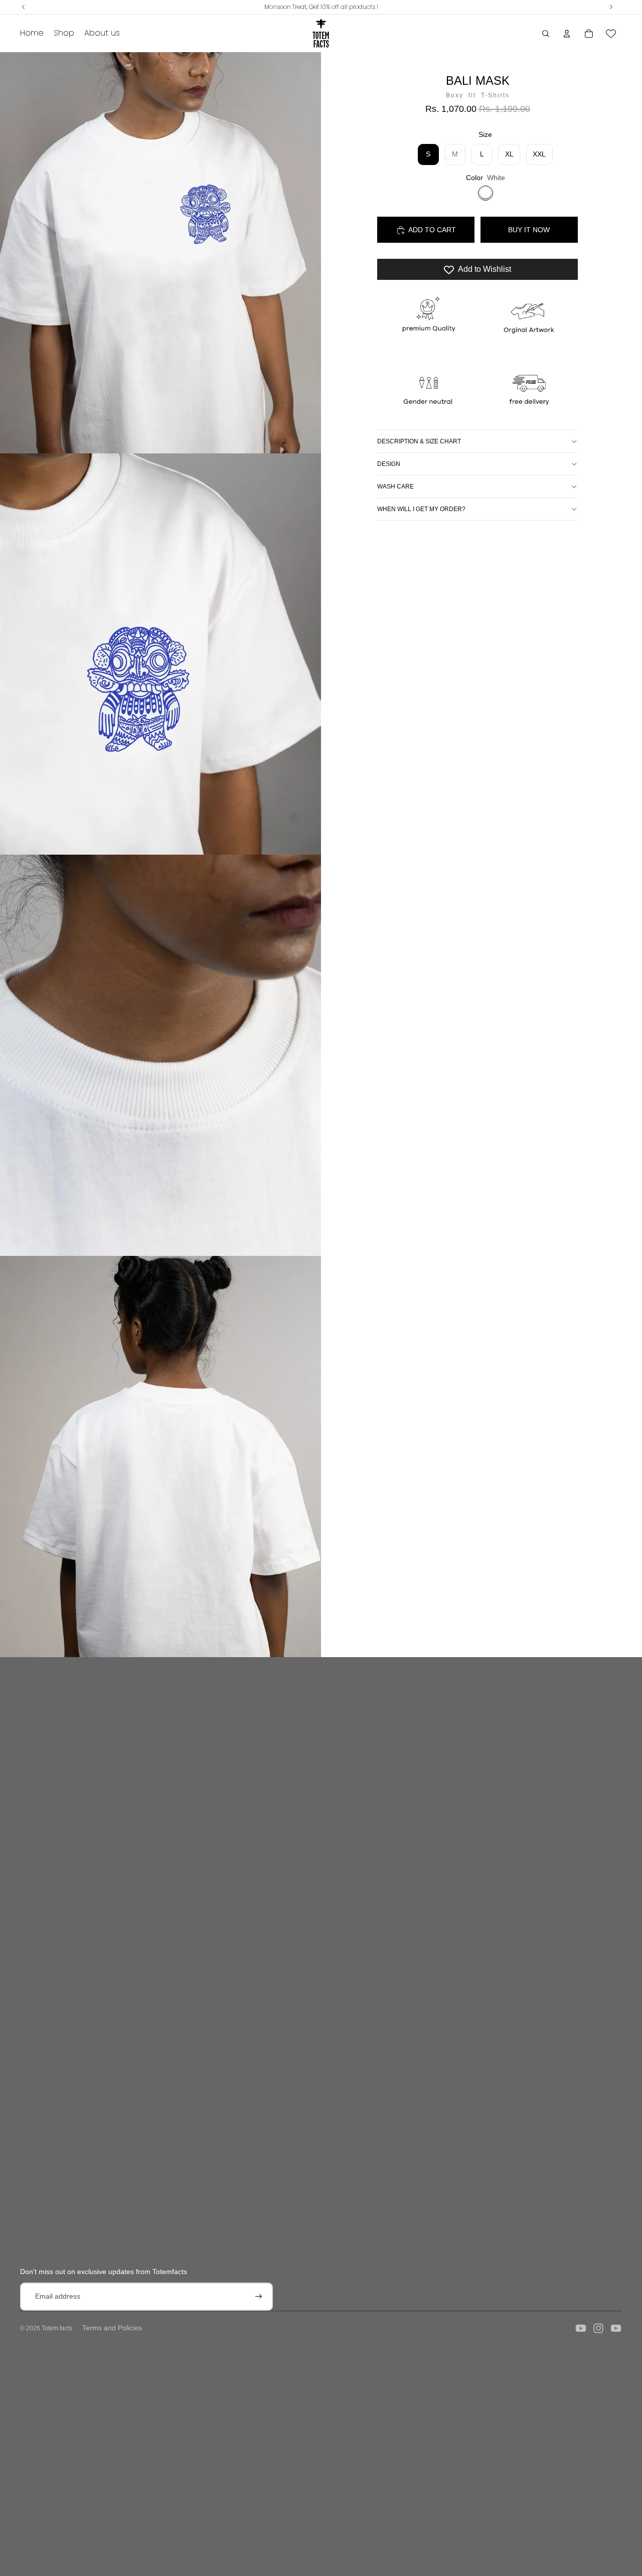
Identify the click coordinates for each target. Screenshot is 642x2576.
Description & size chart (419, 441)
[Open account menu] (567, 34)
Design (389, 464)
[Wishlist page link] (611, 34)
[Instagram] (598, 2328)
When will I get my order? (421, 509)
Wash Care (395, 487)
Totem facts (57, 2328)
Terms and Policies (112, 2328)
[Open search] (546, 34)
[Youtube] (581, 2328)
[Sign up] (259, 2297)
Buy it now (529, 230)
